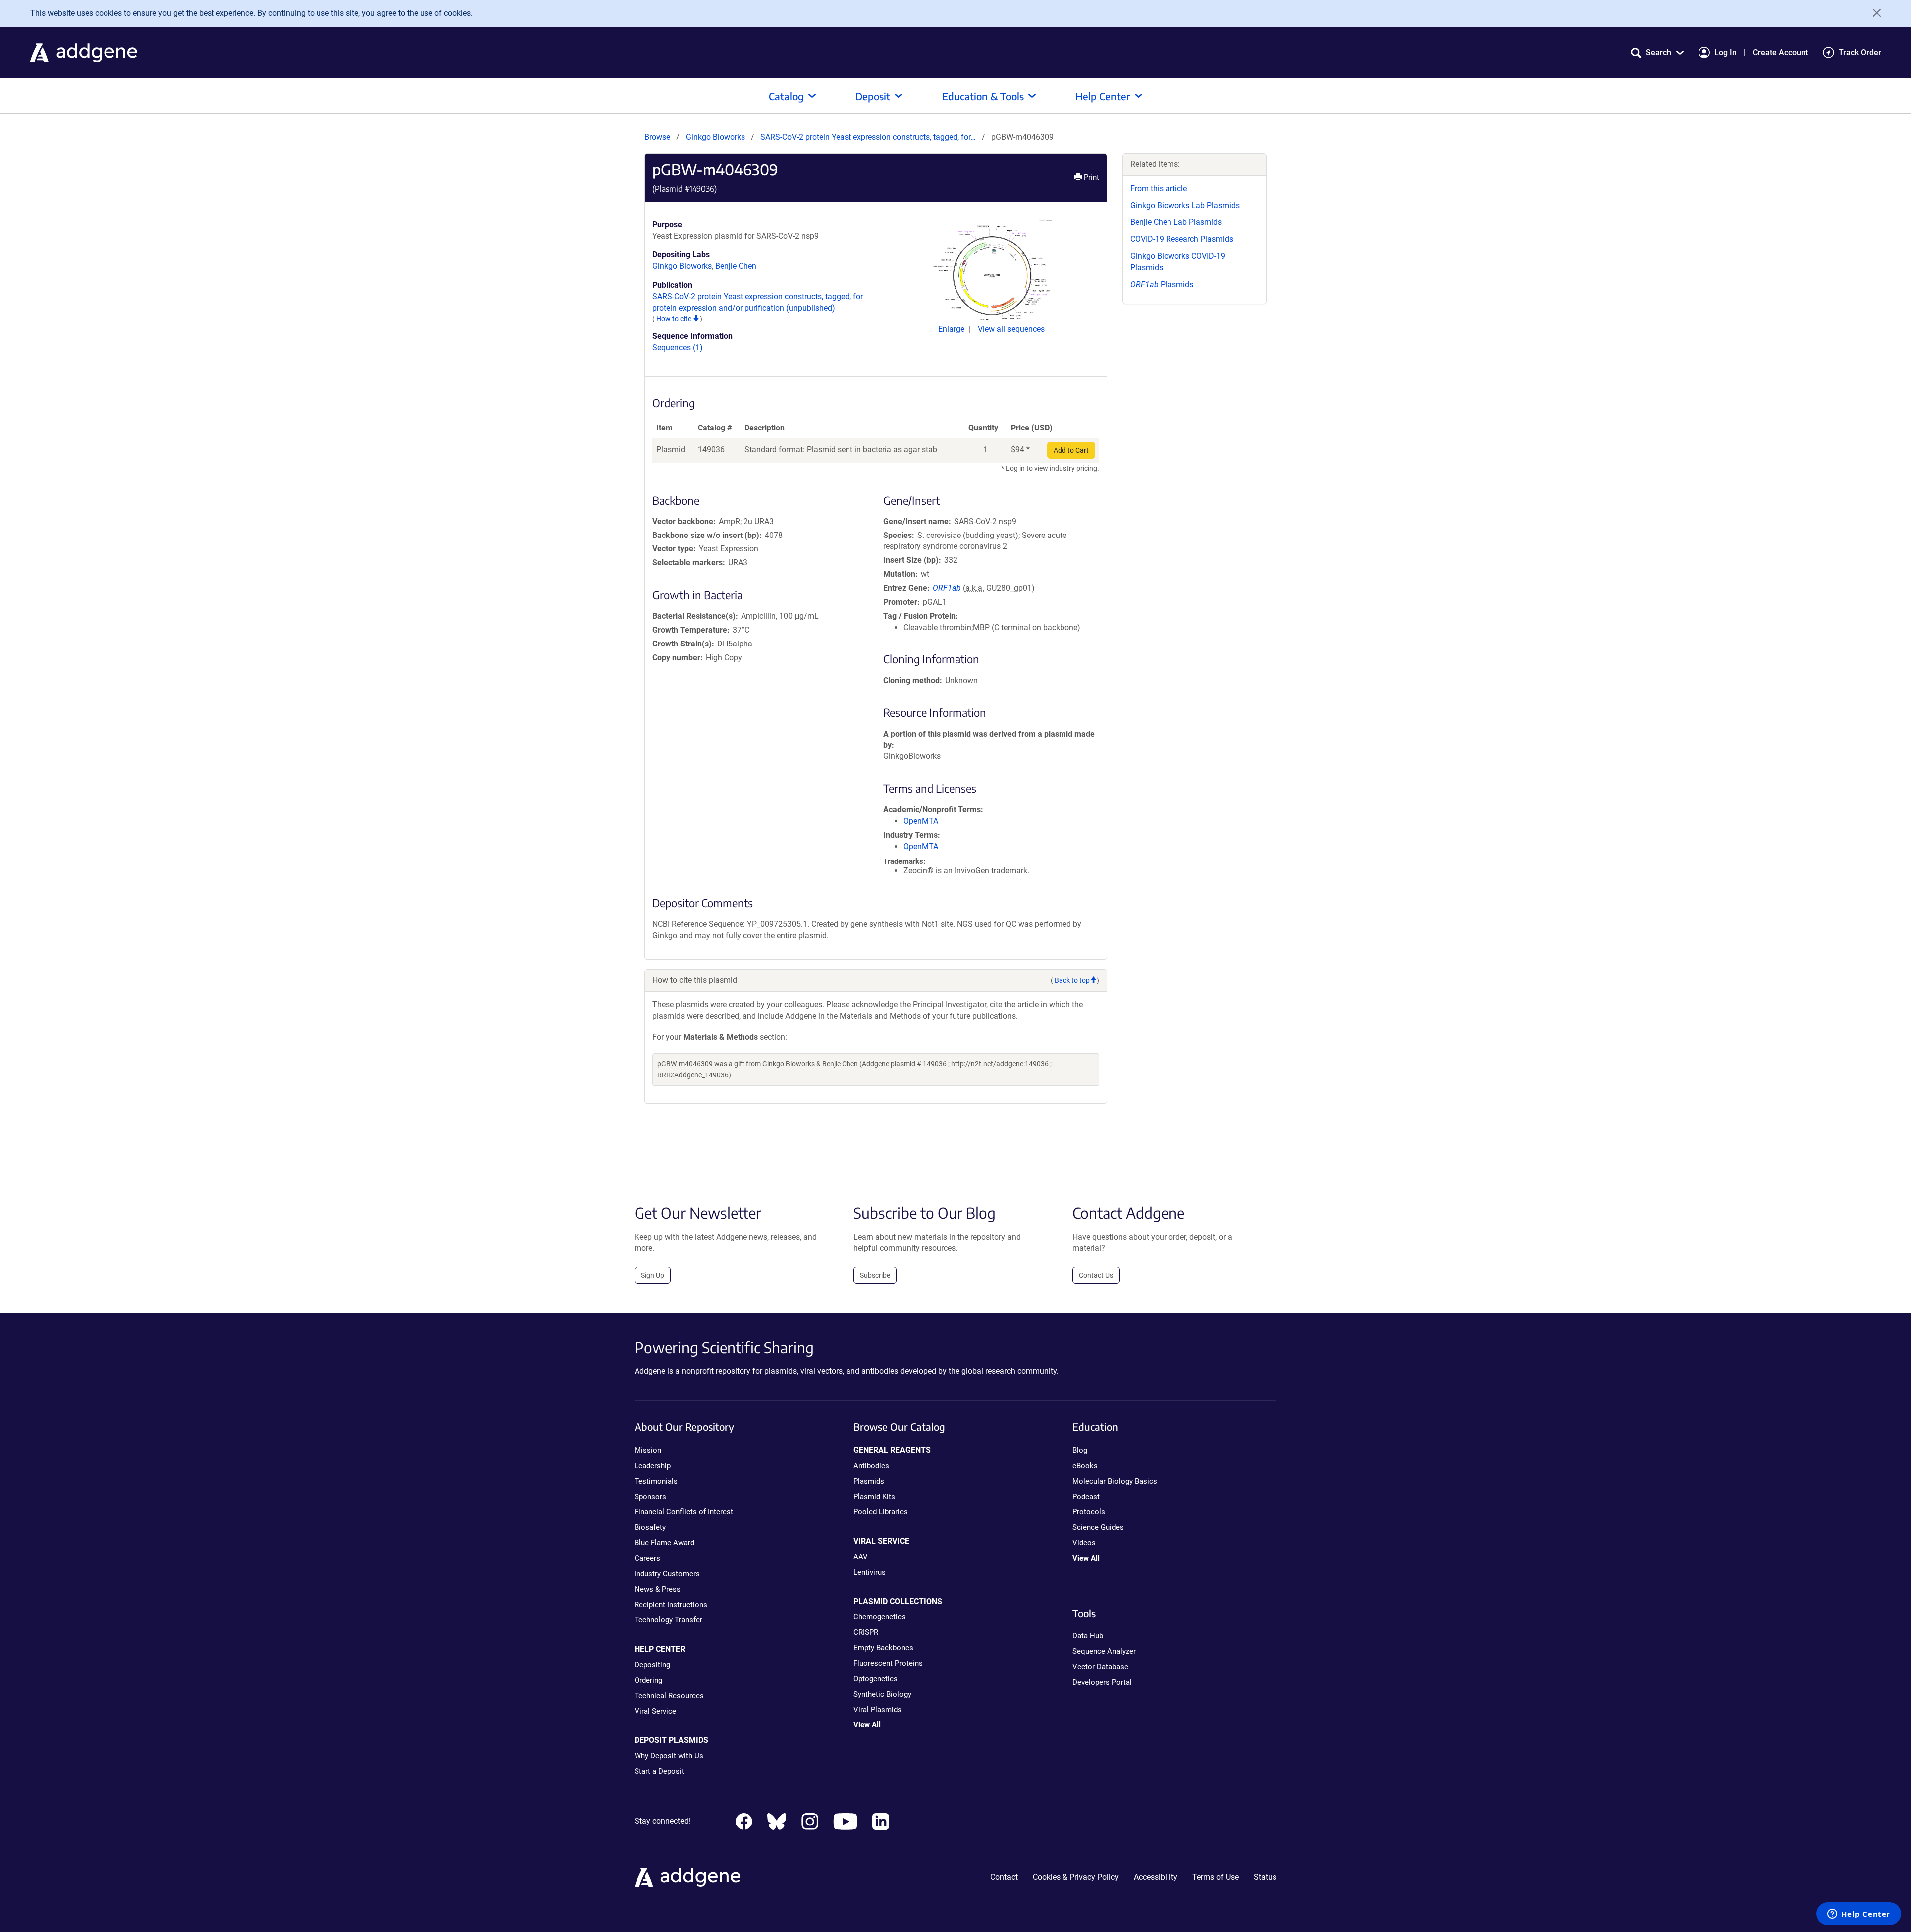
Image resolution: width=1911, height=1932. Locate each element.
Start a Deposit (659, 1771)
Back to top (1072, 980)
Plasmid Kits (874, 1497)
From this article (1159, 188)
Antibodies (871, 1466)
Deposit (873, 96)
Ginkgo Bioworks (715, 137)
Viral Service (655, 1711)
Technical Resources (669, 1696)
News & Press (658, 1589)
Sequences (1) (678, 348)
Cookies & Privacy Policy (1076, 1877)
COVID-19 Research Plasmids (1182, 239)
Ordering (648, 1680)
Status (1265, 1877)
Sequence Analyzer (1104, 1651)
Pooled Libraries (881, 1512)
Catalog (786, 96)
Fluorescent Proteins (888, 1663)
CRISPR (866, 1632)
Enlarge (952, 329)
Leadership (653, 1466)
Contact (1004, 1877)
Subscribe (875, 1275)
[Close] (1873, 13)
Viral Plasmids (878, 1710)
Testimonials (656, 1481)
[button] (1657, 53)
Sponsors (650, 1497)
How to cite (675, 319)
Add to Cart (1071, 450)
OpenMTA (921, 821)
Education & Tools (983, 96)
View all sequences (1011, 329)
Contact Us (1096, 1275)
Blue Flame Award (664, 1543)
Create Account (1780, 53)
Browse (657, 137)
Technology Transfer (668, 1620)
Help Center (1103, 96)
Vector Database (1100, 1667)
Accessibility (1156, 1877)
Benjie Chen (736, 266)
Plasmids (1162, 284)
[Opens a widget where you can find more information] (1859, 1915)
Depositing (652, 1665)
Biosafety (650, 1527)
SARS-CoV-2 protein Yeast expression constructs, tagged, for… (869, 137)
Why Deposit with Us (669, 1756)
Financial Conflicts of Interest (684, 1512)
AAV (861, 1557)
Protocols (1089, 1512)
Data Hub (1088, 1636)
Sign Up (653, 1275)
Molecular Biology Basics (1115, 1481)
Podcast (1086, 1497)
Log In (1726, 53)
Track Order (1860, 53)
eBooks (1085, 1466)
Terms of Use (1216, 1877)
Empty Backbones (883, 1648)
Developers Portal (1102, 1682)
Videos (1084, 1543)
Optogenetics (876, 1679)
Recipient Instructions (671, 1605)
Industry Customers (667, 1574)
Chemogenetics (880, 1617)
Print (1091, 177)
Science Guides (1098, 1527)
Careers (647, 1558)
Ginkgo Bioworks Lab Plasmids (1185, 205)
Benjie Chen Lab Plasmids (1176, 222)
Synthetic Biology (882, 1694)
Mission (648, 1450)
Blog (1080, 1450)
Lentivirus (870, 1572)
